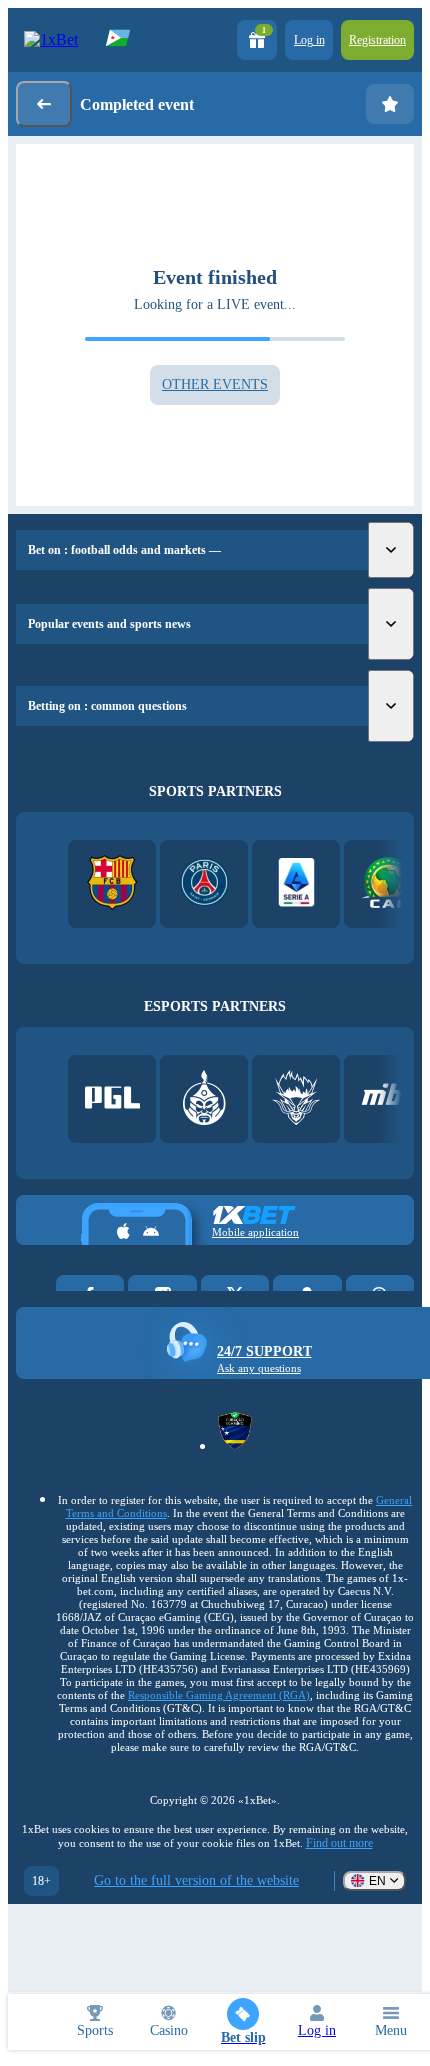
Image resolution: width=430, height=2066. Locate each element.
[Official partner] (112, 1099)
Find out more (339, 1843)
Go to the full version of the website (196, 1880)
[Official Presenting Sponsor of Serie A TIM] (296, 884)
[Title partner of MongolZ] (204, 1099)
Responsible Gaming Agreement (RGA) (219, 1695)
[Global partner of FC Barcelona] (112, 884)
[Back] (44, 104)
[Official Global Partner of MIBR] (388, 1099)
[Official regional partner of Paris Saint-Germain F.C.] (204, 884)
